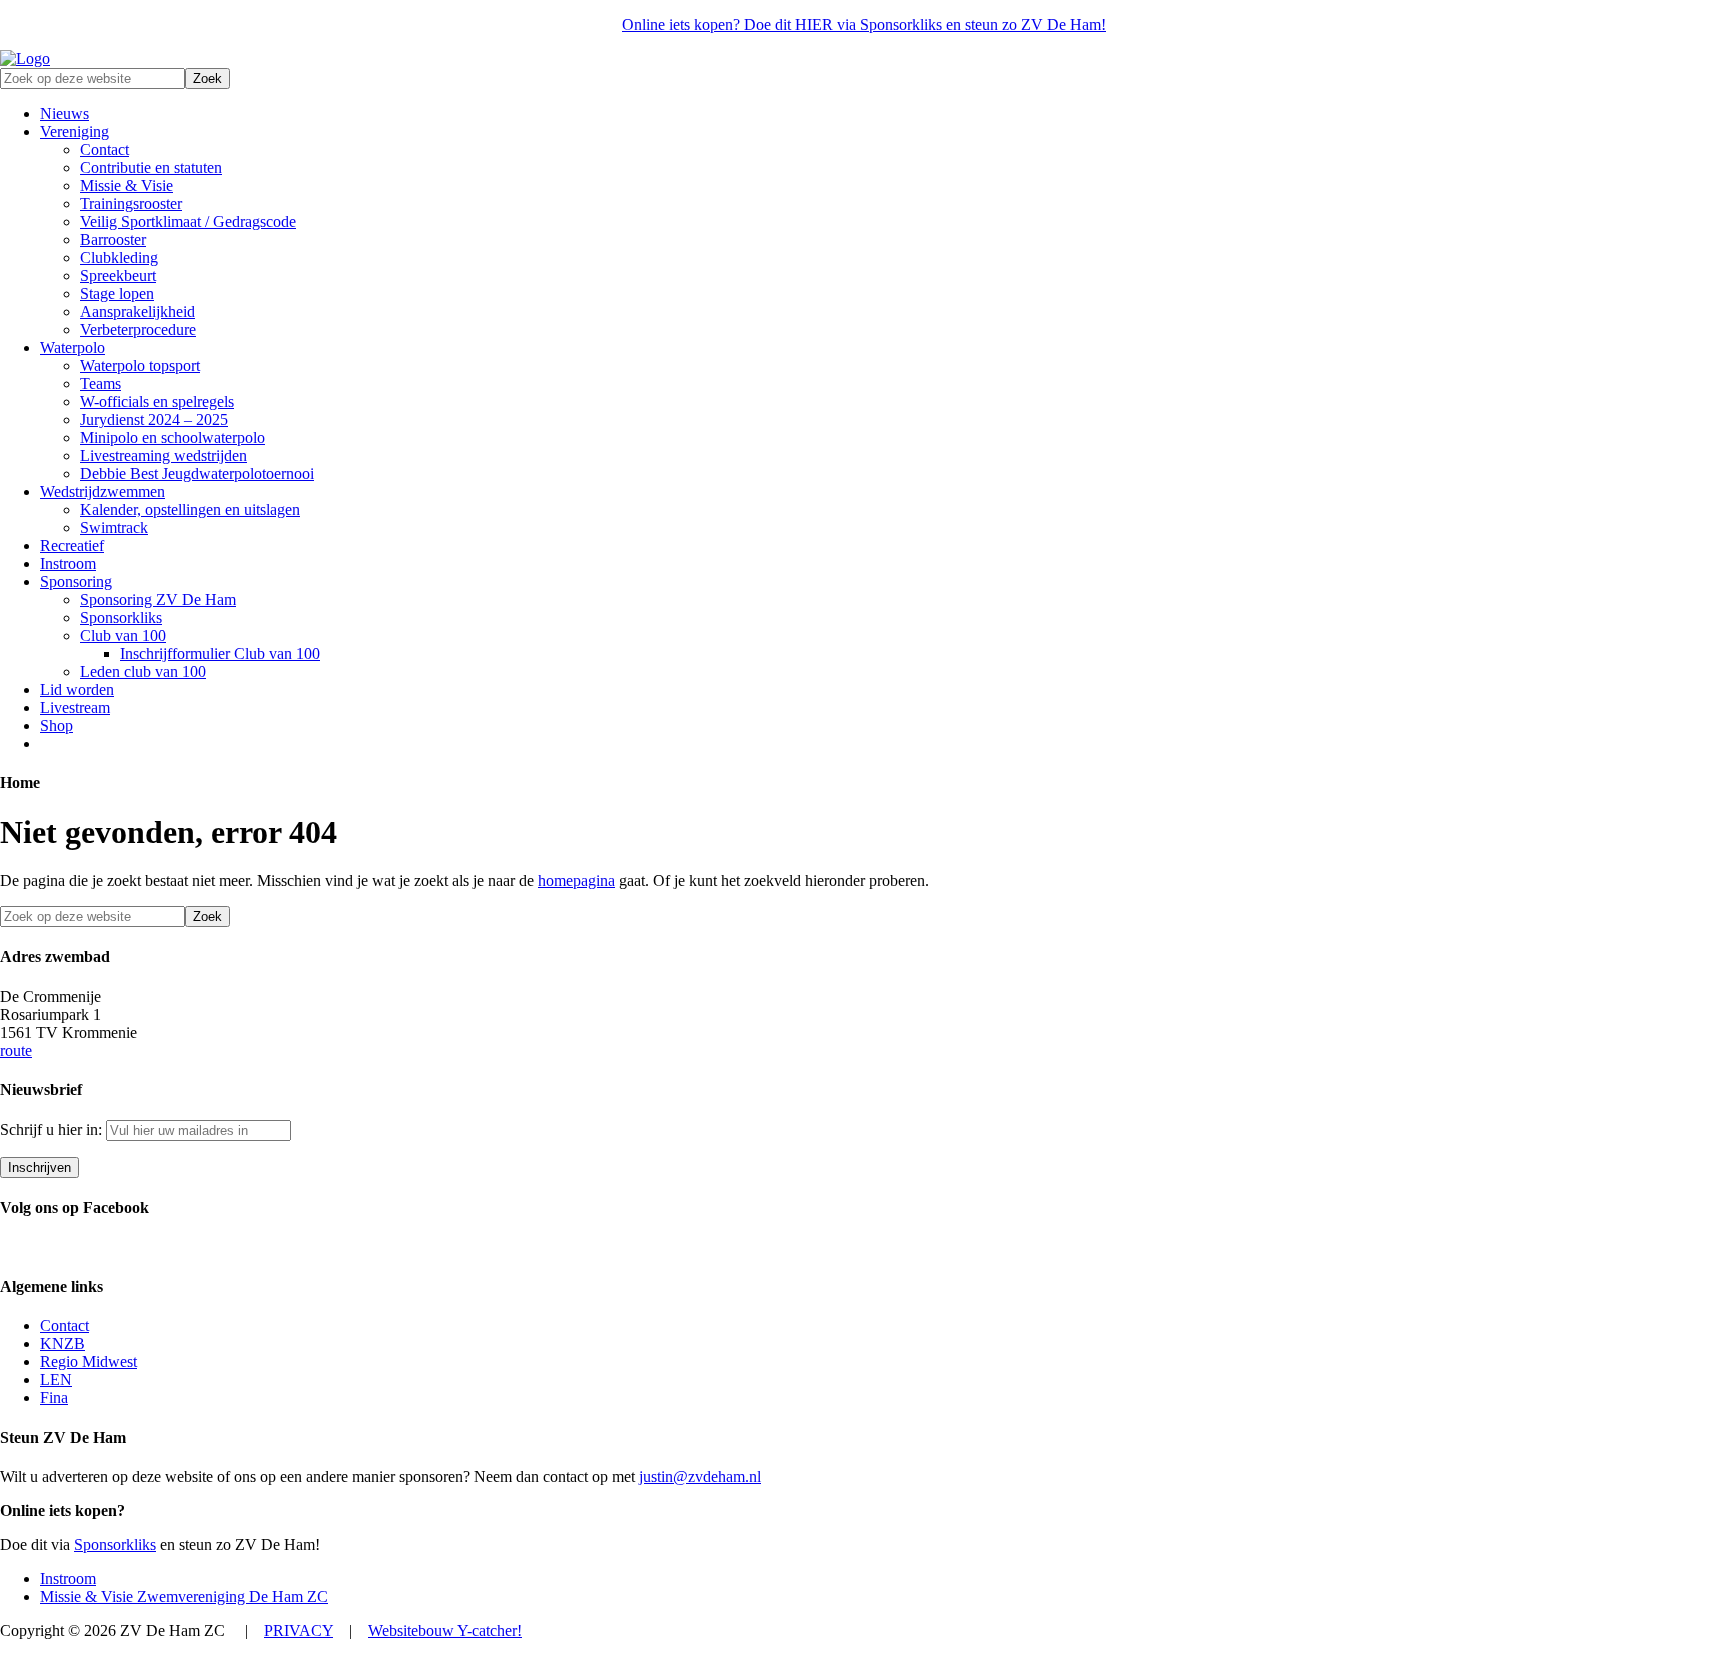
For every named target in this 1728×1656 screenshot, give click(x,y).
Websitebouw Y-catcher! (445, 1630)
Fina (54, 1397)
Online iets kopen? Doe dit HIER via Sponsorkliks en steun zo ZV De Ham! (864, 24)
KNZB (62, 1343)
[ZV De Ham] (25, 58)
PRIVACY (298, 1630)
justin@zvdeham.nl (700, 1476)
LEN (56, 1379)
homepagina (576, 880)
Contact (64, 1325)
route (16, 1050)
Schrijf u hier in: (53, 1129)
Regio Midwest (88, 1361)
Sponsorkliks (115, 1544)
